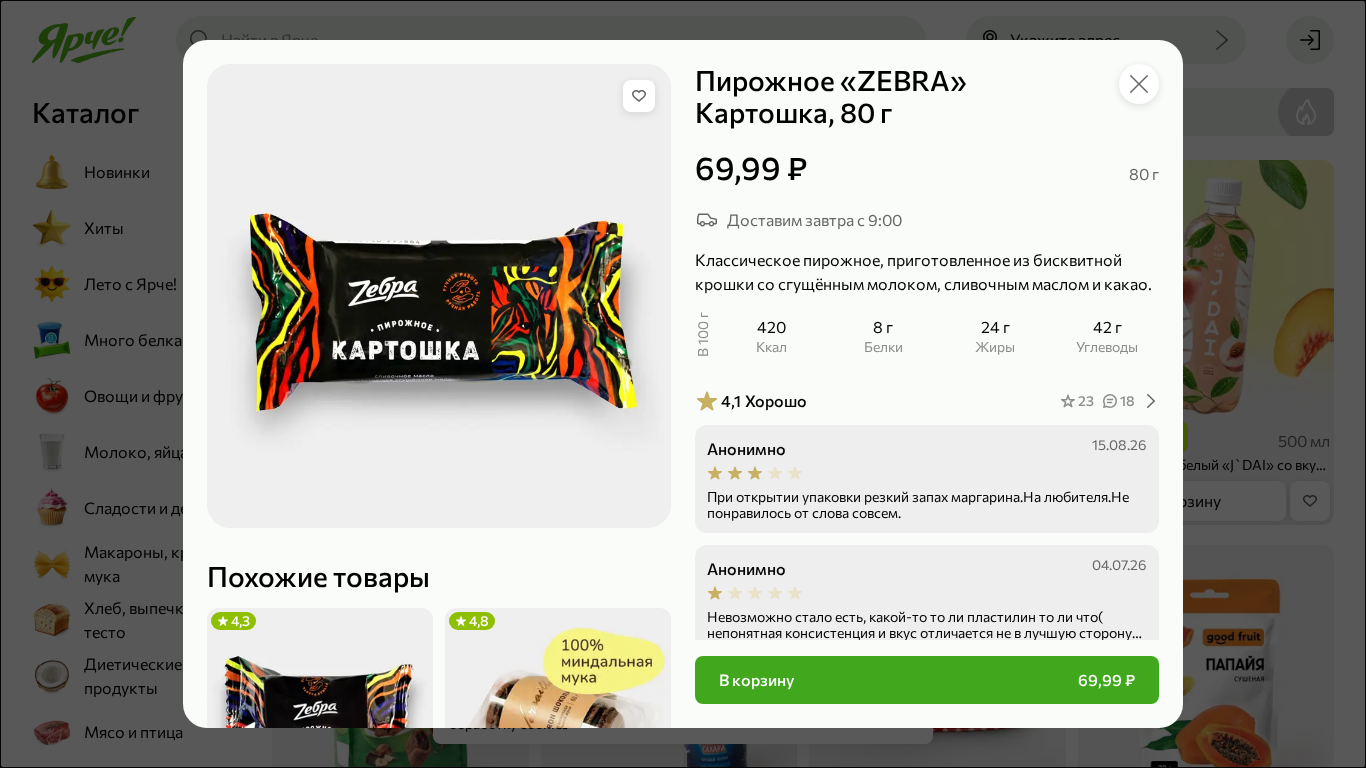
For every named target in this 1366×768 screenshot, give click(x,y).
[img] (639, 96)
